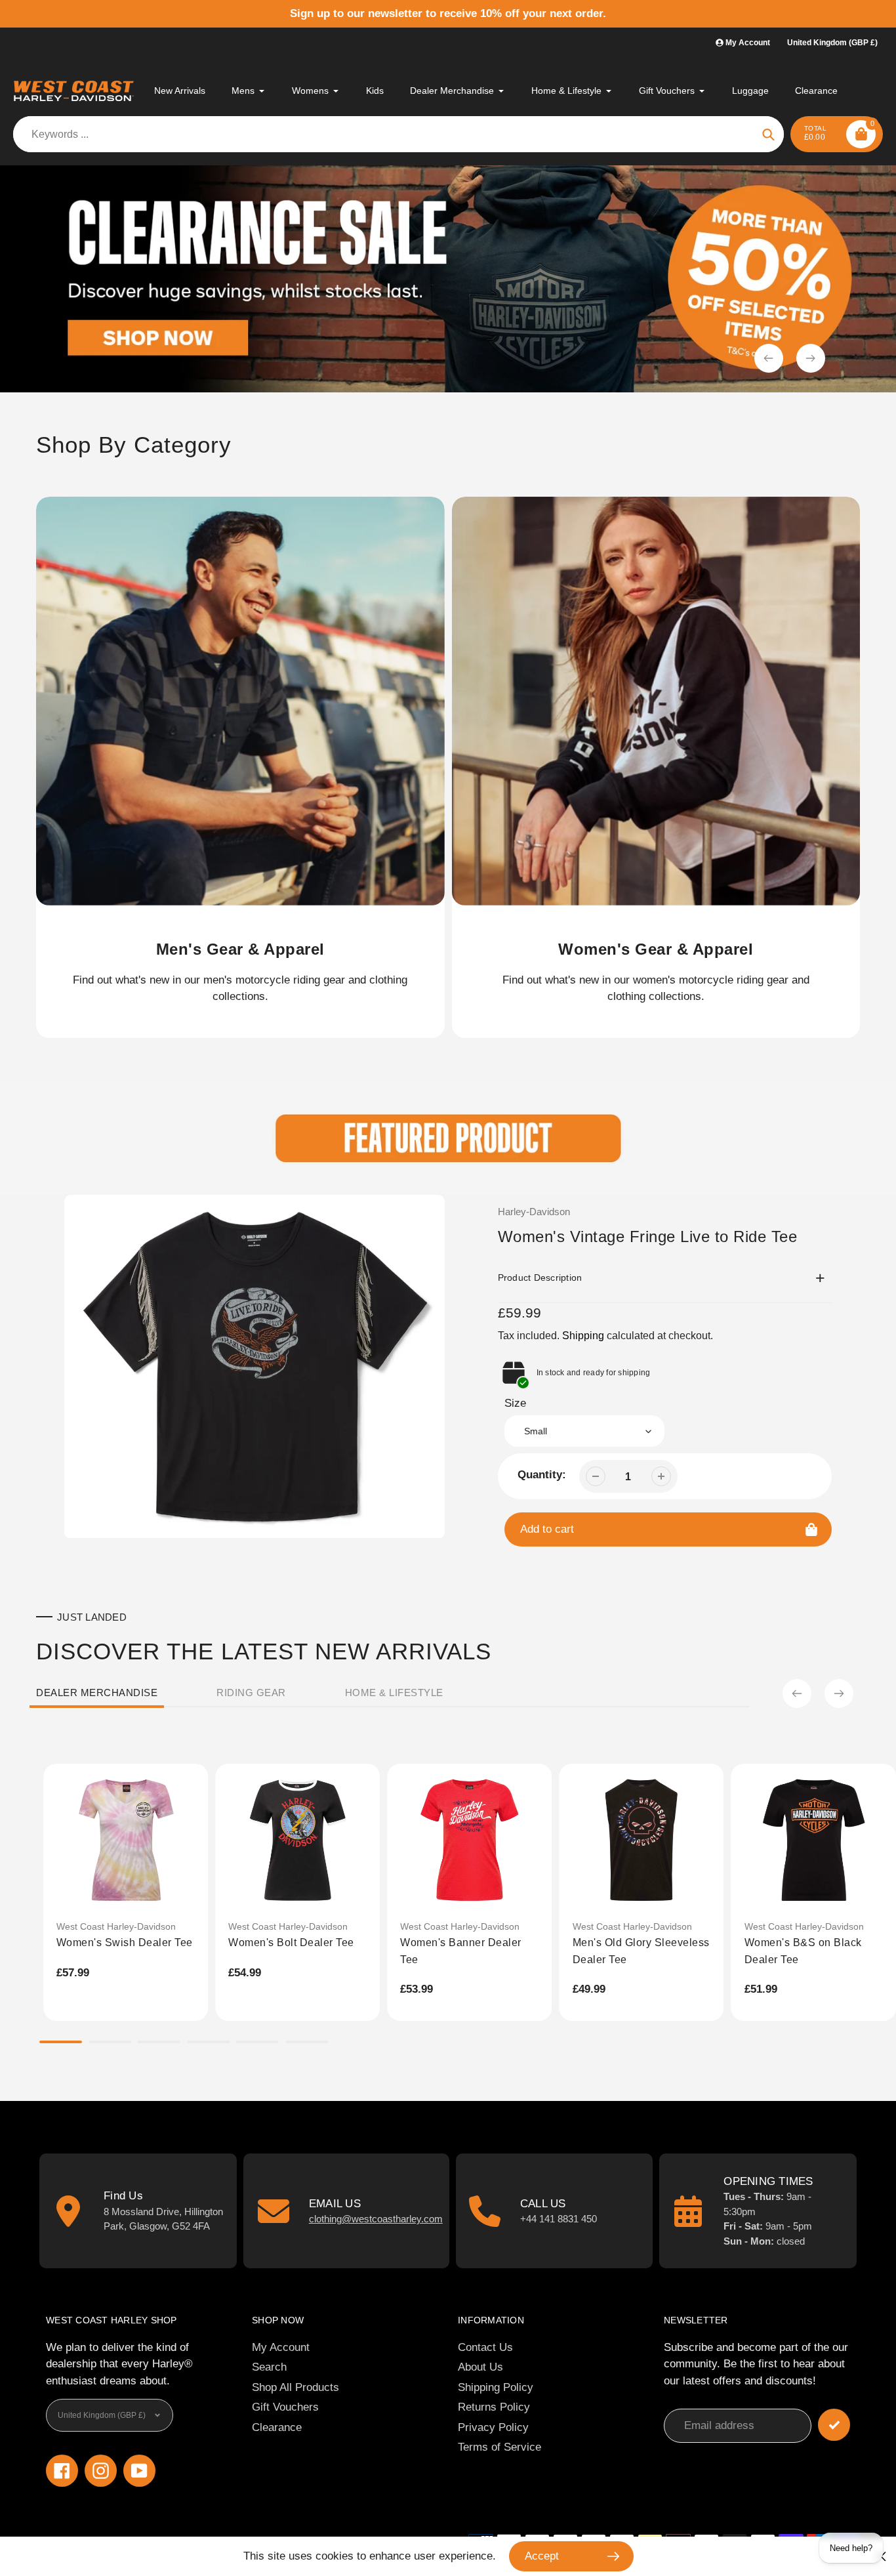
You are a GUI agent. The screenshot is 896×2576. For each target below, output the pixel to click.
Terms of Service (499, 2447)
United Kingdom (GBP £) (832, 43)
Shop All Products (295, 2387)
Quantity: (542, 1475)
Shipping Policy (496, 2387)
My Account (281, 2347)
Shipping (583, 1336)
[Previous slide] (769, 358)
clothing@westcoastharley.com (376, 2219)
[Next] (839, 1693)
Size (515, 1403)
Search (269, 2367)
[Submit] (834, 2425)
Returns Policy (494, 2407)
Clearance (277, 2427)
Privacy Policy (493, 2427)
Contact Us (485, 2347)
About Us (480, 2367)
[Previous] (797, 1693)
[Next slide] (811, 358)
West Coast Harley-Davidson (116, 1926)
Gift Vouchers (285, 2407)
